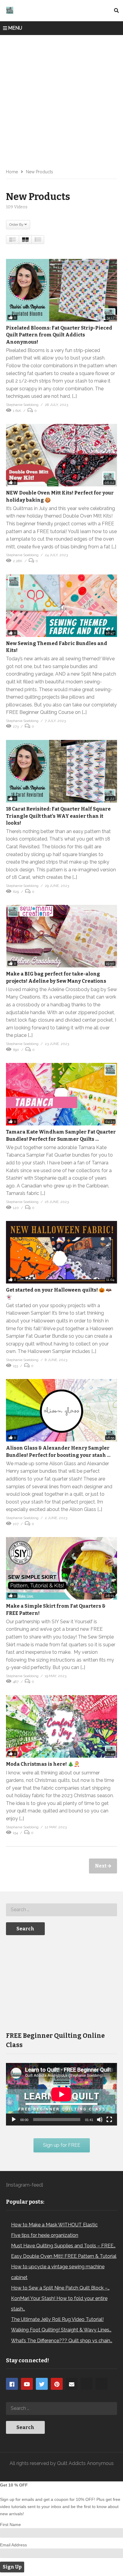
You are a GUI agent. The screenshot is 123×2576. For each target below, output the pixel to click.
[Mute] (100, 2120)
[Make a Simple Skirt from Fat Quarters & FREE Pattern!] (61, 1568)
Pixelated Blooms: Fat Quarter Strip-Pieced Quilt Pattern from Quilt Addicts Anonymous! (59, 335)
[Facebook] (12, 2384)
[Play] (14, 2120)
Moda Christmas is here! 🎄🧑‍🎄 (43, 1764)
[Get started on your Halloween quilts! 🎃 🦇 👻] (61, 1252)
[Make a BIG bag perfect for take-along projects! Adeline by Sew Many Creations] (61, 936)
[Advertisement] (61, 100)
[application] (61, 2094)
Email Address (13, 2545)
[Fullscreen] (109, 2120)
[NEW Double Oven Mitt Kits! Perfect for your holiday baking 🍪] (61, 455)
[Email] (72, 2384)
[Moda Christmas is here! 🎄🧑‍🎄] (61, 1726)
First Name (10, 2525)
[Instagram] (87, 2384)
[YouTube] (27, 2384)
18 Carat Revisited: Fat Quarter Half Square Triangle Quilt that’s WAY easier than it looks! (58, 816)
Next (101, 1866)
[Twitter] (42, 2384)
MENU (15, 28)
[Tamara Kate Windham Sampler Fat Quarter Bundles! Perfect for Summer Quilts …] (61, 1094)
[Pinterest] (57, 2384)
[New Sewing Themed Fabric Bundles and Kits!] (61, 606)
